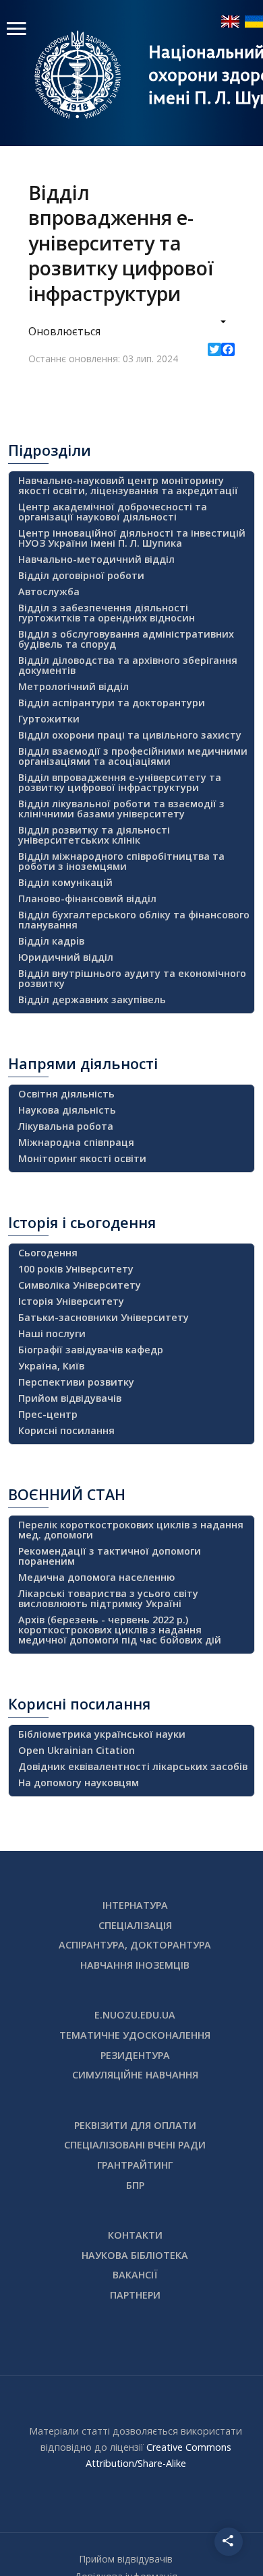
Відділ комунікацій (65, 882)
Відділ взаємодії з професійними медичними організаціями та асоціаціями (133, 756)
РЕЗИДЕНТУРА (135, 2055)
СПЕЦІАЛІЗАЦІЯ (135, 1925)
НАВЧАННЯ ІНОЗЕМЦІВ (135, 1965)
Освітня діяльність (66, 1094)
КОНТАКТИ (135, 2235)
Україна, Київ (51, 1366)
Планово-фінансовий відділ (87, 899)
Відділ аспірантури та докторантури (112, 703)
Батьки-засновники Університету (104, 1317)
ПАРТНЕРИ (135, 2295)
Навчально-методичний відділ (96, 559)
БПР (135, 2185)
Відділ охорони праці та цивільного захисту (130, 735)
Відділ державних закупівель (92, 999)
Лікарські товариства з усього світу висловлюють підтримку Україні (108, 1598)
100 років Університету (76, 1269)
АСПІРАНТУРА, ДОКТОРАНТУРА (135, 1945)
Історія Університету (71, 1301)
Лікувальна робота (66, 1126)
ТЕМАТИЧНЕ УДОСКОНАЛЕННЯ (135, 2035)
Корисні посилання (66, 1430)
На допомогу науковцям (79, 1783)
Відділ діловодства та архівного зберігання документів (128, 665)
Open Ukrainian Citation (77, 1750)
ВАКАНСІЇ (135, 2275)
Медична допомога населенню (96, 1577)
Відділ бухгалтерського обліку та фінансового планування (134, 920)
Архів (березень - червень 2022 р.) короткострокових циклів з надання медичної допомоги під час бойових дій (120, 1630)
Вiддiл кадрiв (51, 941)
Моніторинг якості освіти (82, 1158)
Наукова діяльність (67, 1110)
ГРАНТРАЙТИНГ (135, 2165)
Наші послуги (52, 1333)
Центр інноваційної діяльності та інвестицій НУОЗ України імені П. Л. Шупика (132, 538)
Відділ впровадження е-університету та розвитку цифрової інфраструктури (120, 782)
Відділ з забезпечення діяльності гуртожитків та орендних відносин (107, 613)
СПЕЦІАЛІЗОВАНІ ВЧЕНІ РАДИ (135, 2145)
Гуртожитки (49, 719)
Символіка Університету (80, 1285)
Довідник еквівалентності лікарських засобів (133, 1766)
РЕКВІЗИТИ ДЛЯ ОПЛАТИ (135, 2125)
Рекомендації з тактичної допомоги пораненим (110, 1556)
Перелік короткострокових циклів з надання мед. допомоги (131, 1530)
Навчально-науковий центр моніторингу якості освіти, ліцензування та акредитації (128, 485)
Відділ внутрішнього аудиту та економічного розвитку (132, 978)
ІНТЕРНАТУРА (135, 1905)
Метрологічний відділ (74, 686)
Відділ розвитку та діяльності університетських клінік (94, 835)
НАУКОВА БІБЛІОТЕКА (135, 2255)
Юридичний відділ (66, 957)
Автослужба (49, 591)
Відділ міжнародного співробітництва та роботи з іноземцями (121, 861)
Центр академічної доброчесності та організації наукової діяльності (113, 512)
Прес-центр (48, 1414)
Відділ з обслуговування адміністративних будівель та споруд (126, 639)
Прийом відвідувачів (70, 1398)
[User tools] (214, 323)
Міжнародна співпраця (76, 1142)
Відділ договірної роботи (81, 575)
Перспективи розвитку (76, 1382)
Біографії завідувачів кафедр (91, 1350)
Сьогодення (48, 1253)
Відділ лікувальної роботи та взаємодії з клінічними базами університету (121, 809)
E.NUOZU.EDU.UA (135, 2015)
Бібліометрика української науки (102, 1734)
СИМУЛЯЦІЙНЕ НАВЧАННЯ (135, 2075)
